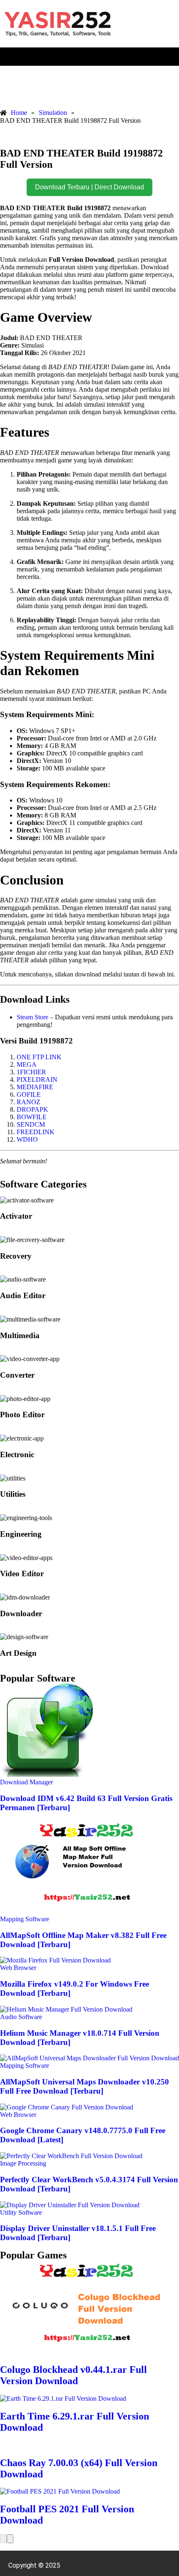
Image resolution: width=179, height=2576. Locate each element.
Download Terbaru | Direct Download (89, 187)
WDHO (27, 1139)
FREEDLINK (36, 1132)
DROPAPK (32, 1109)
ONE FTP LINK (39, 1057)
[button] (89, 57)
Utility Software (21, 2212)
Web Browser (18, 1968)
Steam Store (32, 1017)
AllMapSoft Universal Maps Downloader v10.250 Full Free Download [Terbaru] (85, 2086)
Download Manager (26, 1782)
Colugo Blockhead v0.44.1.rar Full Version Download (73, 2375)
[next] (10, 2539)
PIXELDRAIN (37, 1079)
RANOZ (29, 1102)
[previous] (3, 2539)
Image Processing (23, 2163)
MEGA (27, 1064)
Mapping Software (25, 1919)
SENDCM (31, 1124)
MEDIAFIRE (35, 1087)
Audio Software (21, 2017)
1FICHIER (31, 1072)
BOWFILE (32, 1117)
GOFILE (29, 1094)
